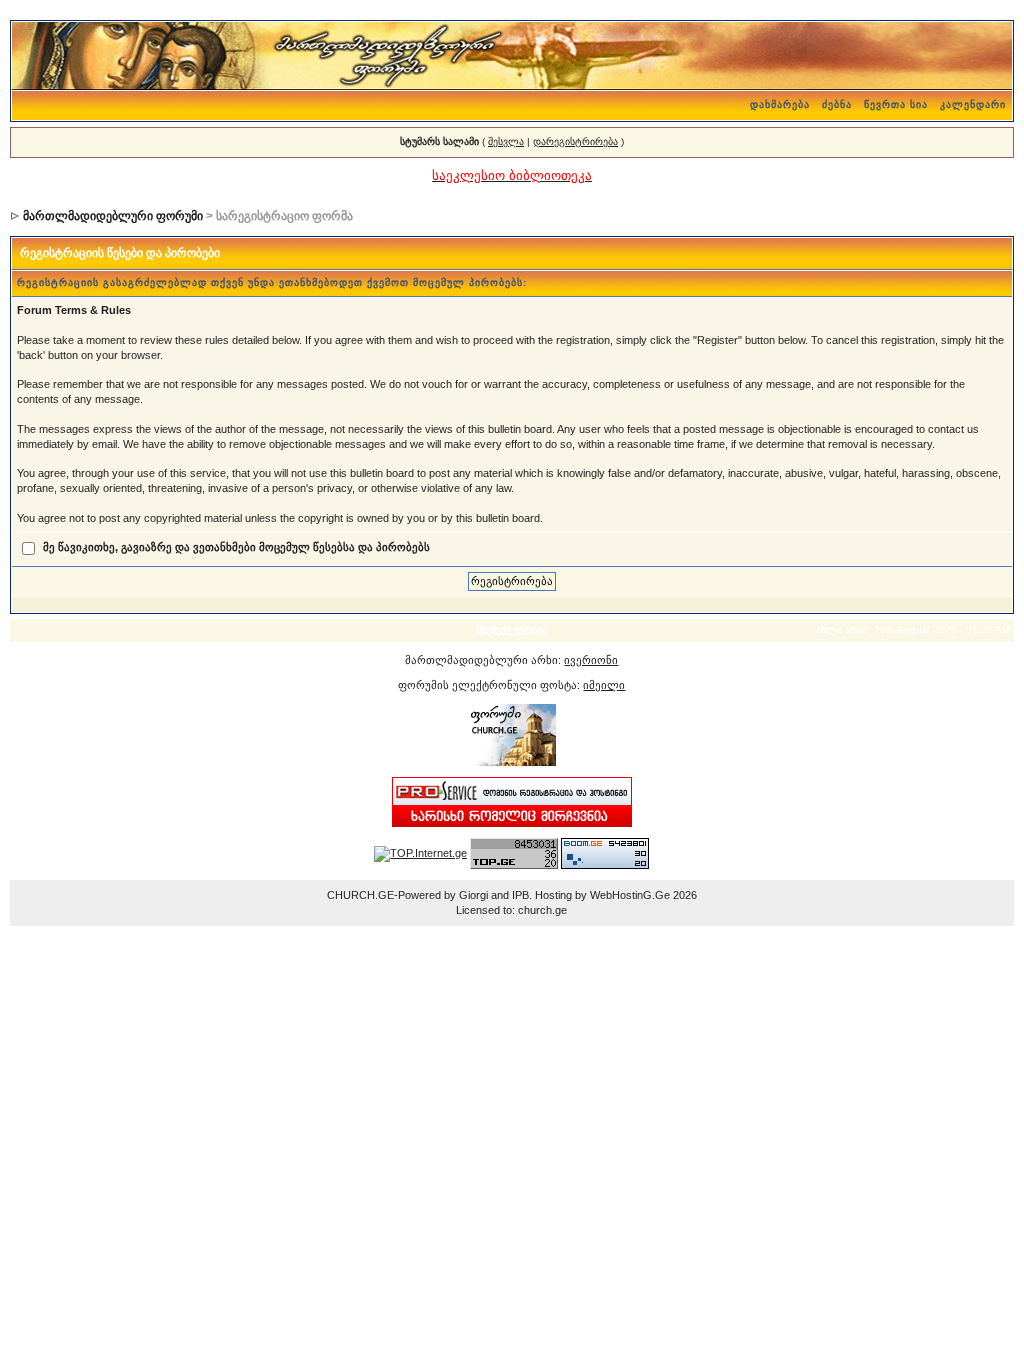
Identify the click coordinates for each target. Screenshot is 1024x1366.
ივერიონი (591, 660)
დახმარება (780, 104)
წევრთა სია (896, 104)
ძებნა (837, 104)
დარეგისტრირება (575, 141)
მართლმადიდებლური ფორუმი (113, 216)
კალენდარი (973, 104)
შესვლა (506, 141)
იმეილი (604, 685)
